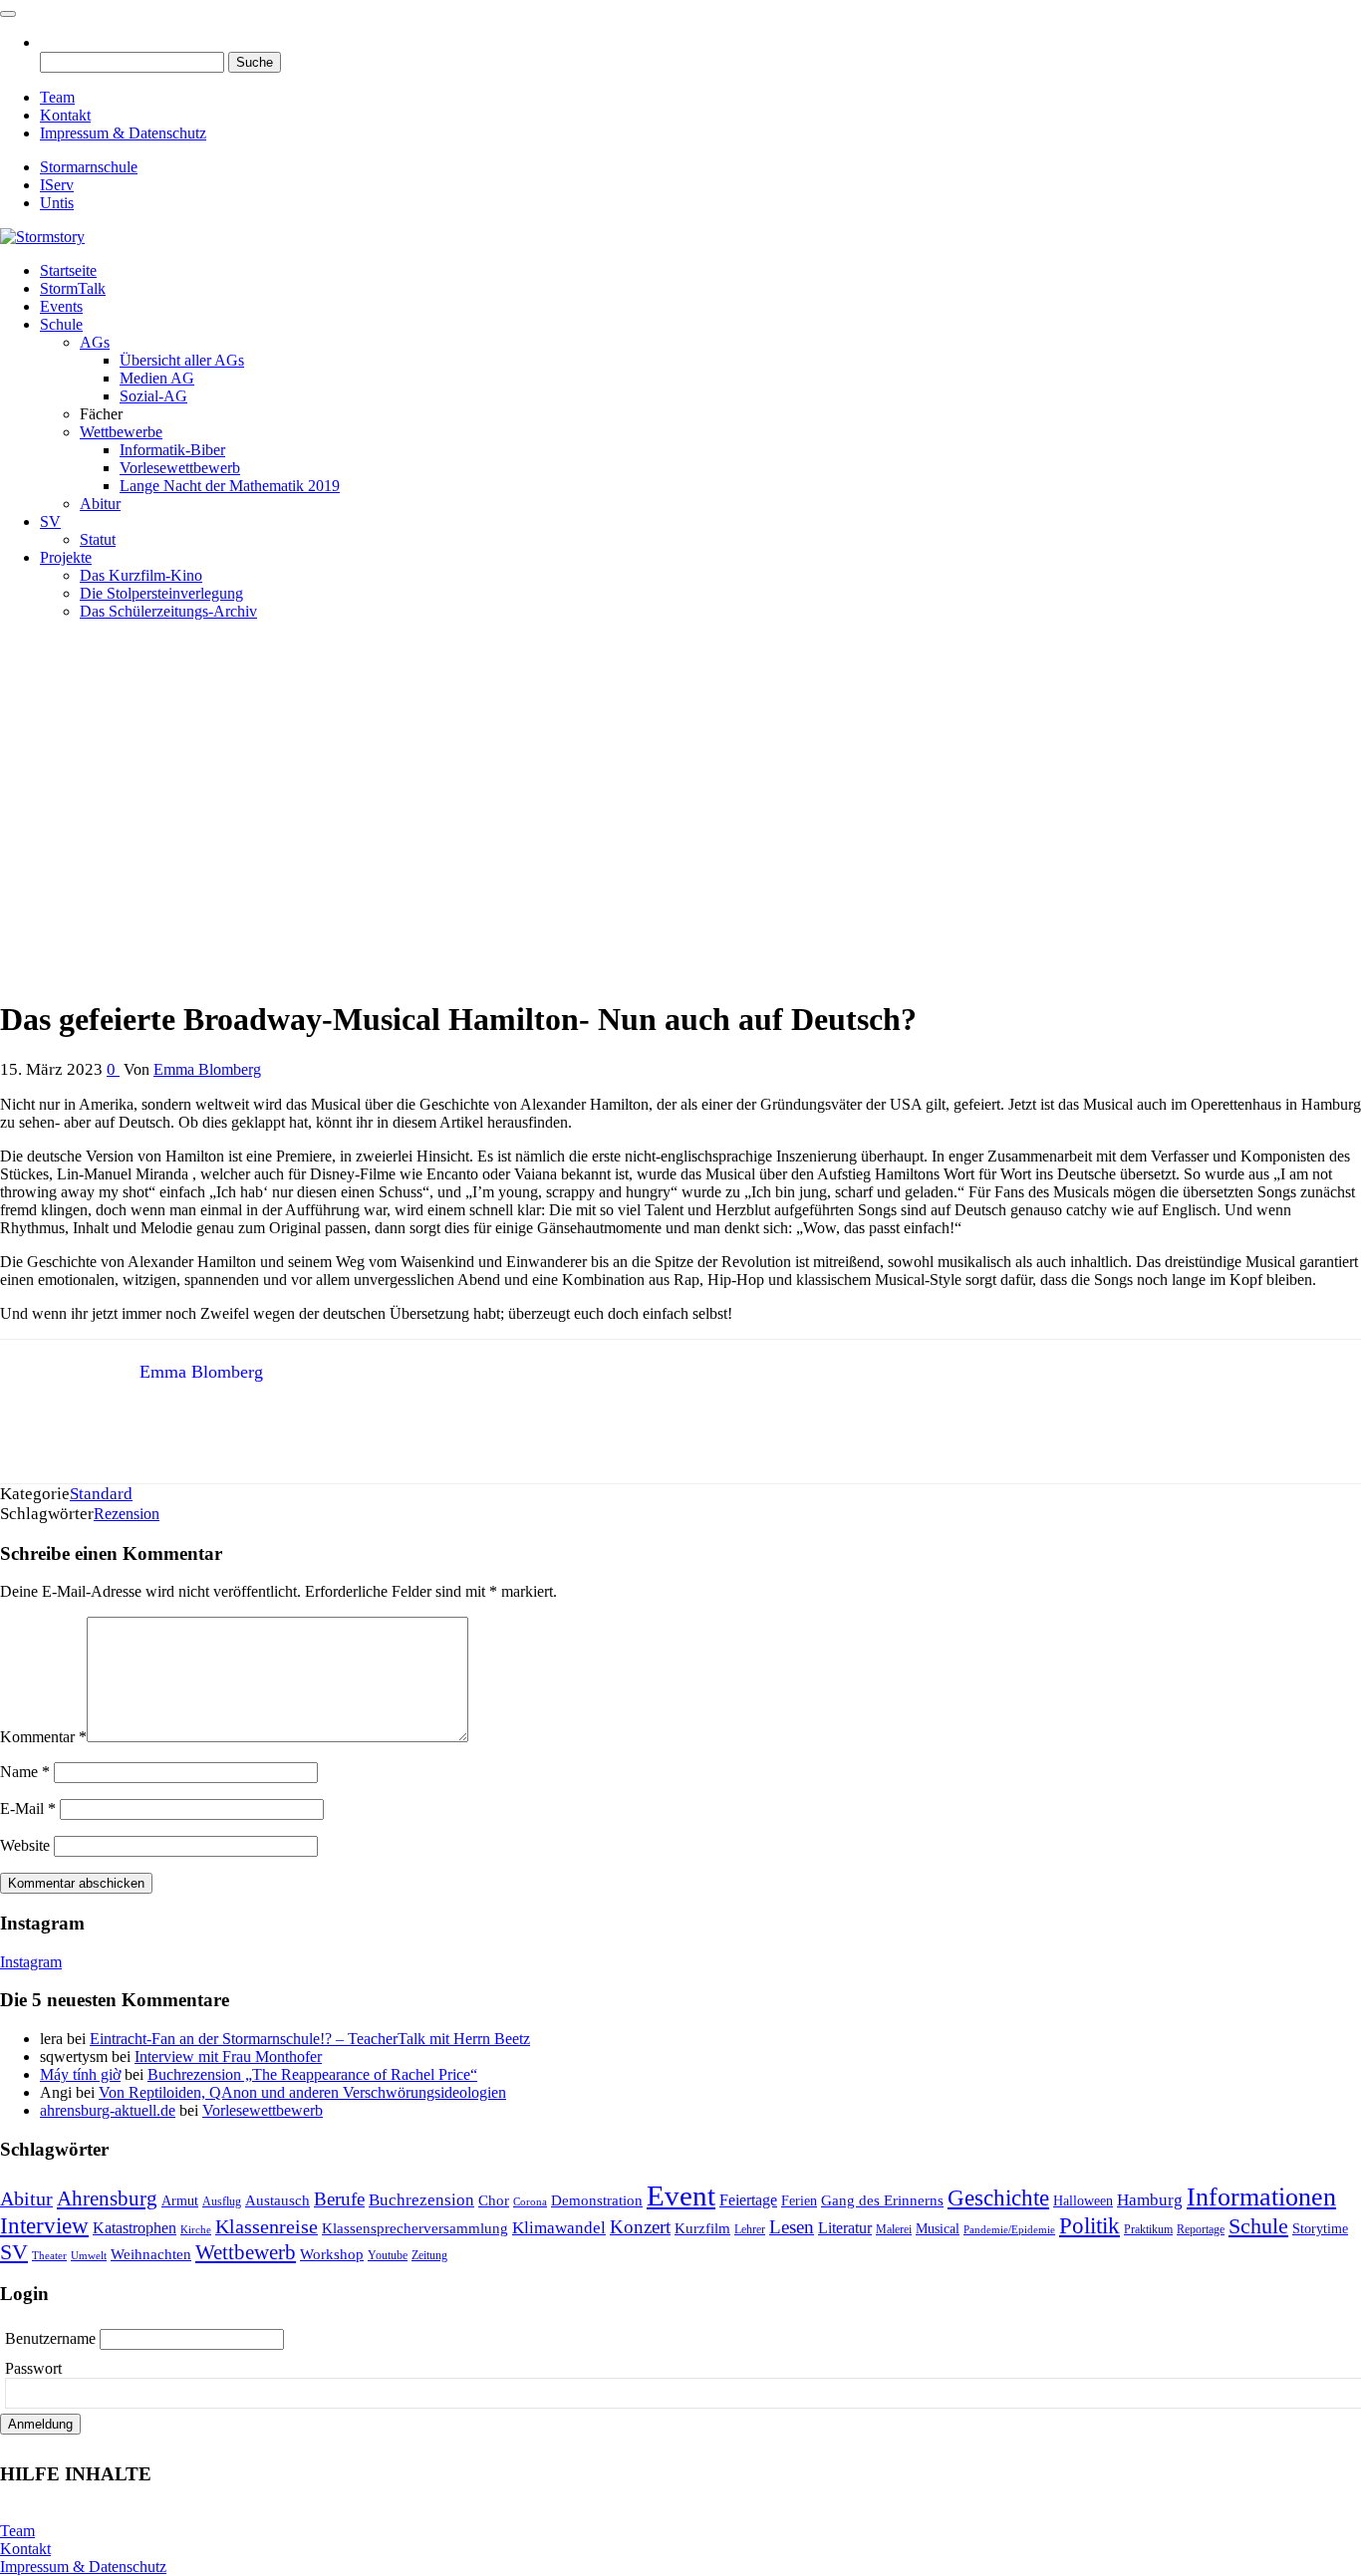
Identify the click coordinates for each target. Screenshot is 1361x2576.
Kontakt (65, 115)
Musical (938, 2229)
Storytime (1320, 2229)
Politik (1089, 2225)
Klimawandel (559, 2228)
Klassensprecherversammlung (415, 2228)
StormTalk (73, 288)
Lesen (792, 2227)
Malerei (894, 2229)
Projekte (66, 557)
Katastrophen (135, 2228)
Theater (49, 2256)
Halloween (1083, 2201)
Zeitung (429, 2255)
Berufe (339, 2199)
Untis (57, 203)
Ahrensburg (107, 2198)
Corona (530, 2202)
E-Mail (28, 1808)
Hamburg (1150, 2200)
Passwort (33, 2368)
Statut (98, 539)
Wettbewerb (246, 2252)
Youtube (388, 2255)
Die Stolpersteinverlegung (161, 593)
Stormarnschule (89, 167)
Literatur (845, 2228)
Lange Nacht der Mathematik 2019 (230, 486)
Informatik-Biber (172, 450)
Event (681, 2195)
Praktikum (1148, 2229)
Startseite (68, 270)
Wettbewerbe (121, 432)
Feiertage (748, 2200)
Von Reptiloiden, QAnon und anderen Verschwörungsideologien (302, 2092)
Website (25, 1845)
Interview (44, 2226)
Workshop (332, 2254)
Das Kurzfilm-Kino (141, 575)
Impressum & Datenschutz (123, 133)
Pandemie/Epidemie (1009, 2230)
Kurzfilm (702, 2228)
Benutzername (52, 2338)
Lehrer (750, 2229)
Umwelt (89, 2256)
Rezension (127, 1514)
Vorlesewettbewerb (180, 468)
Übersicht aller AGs (182, 360)
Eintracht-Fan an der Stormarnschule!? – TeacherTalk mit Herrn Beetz (310, 2039)
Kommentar (43, 1737)
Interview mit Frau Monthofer (228, 2057)
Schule (61, 324)
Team (57, 97)
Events (61, 306)
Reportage (1201, 2229)
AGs (95, 342)
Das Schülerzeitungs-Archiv (168, 611)
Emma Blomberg (207, 1069)
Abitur (100, 504)
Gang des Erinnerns (882, 2200)
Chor (494, 2200)
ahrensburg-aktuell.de (108, 2110)
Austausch (277, 2200)
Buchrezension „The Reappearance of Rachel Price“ (312, 2074)
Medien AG (157, 378)
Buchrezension (421, 2200)
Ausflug (222, 2201)
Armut (180, 2201)
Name (25, 1772)
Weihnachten (151, 2254)
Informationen (1261, 2197)
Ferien (799, 2201)
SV (50, 521)
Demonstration (597, 2200)
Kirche (196, 2230)
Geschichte (998, 2197)
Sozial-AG (153, 396)
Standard (101, 1494)
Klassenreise (267, 2226)
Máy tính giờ (80, 2074)
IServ (57, 185)
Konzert (640, 2227)
